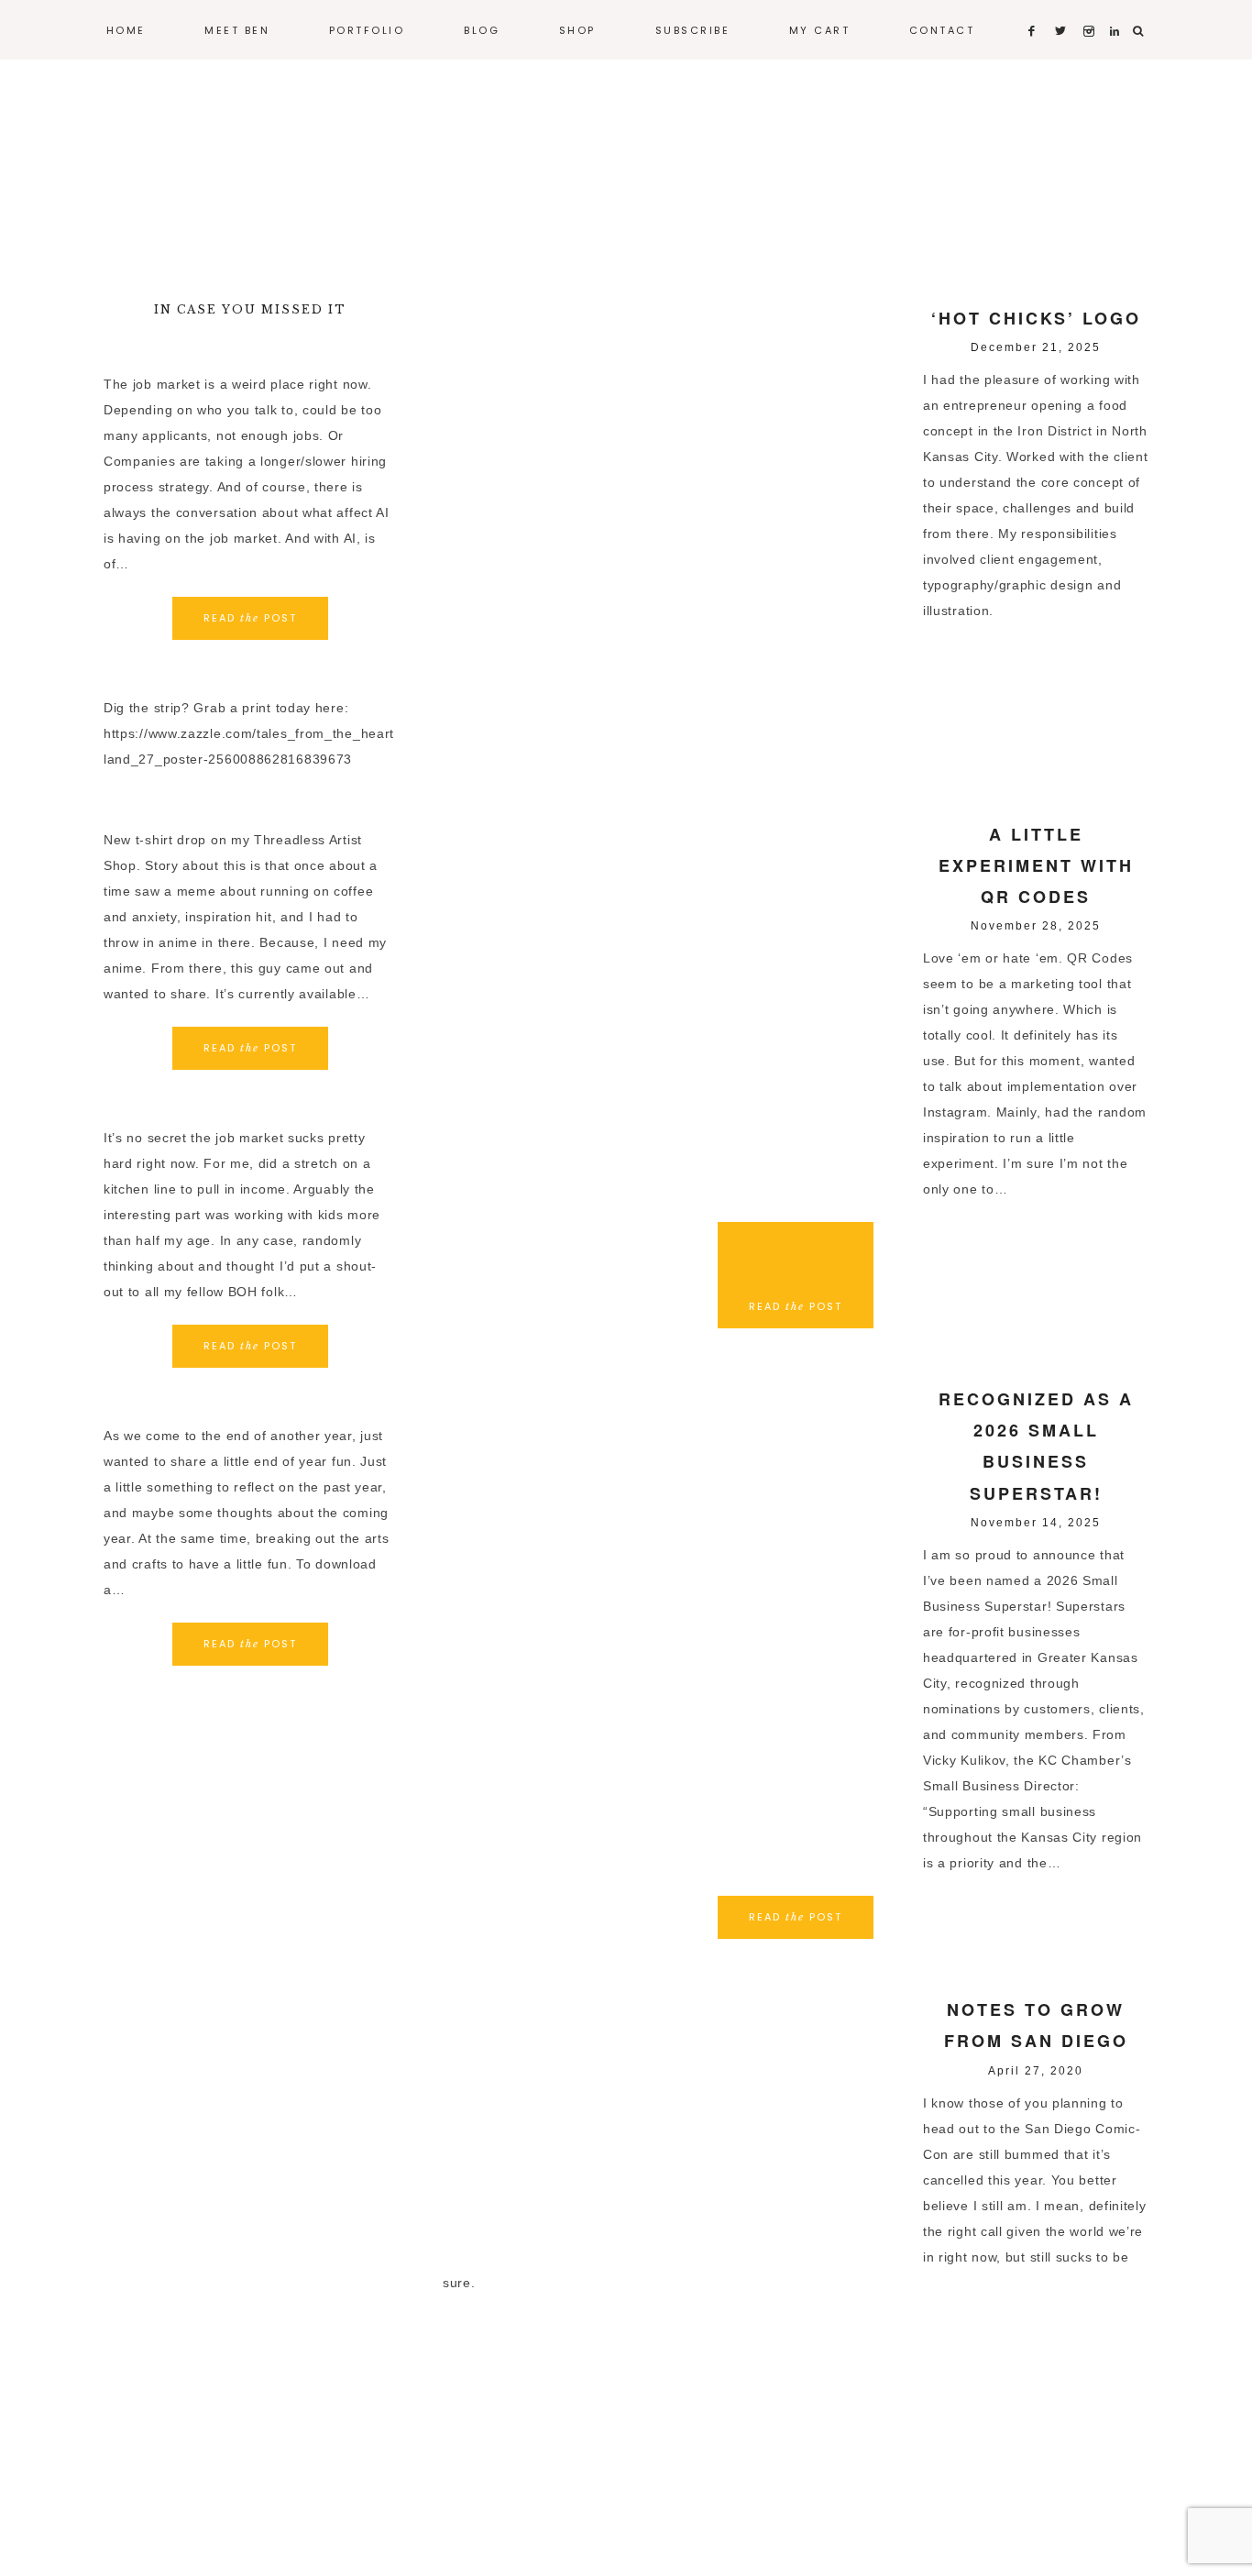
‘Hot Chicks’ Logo (1036, 318)
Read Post (796, 1917)
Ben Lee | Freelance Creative (626, 174)
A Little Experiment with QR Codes (1036, 865)
